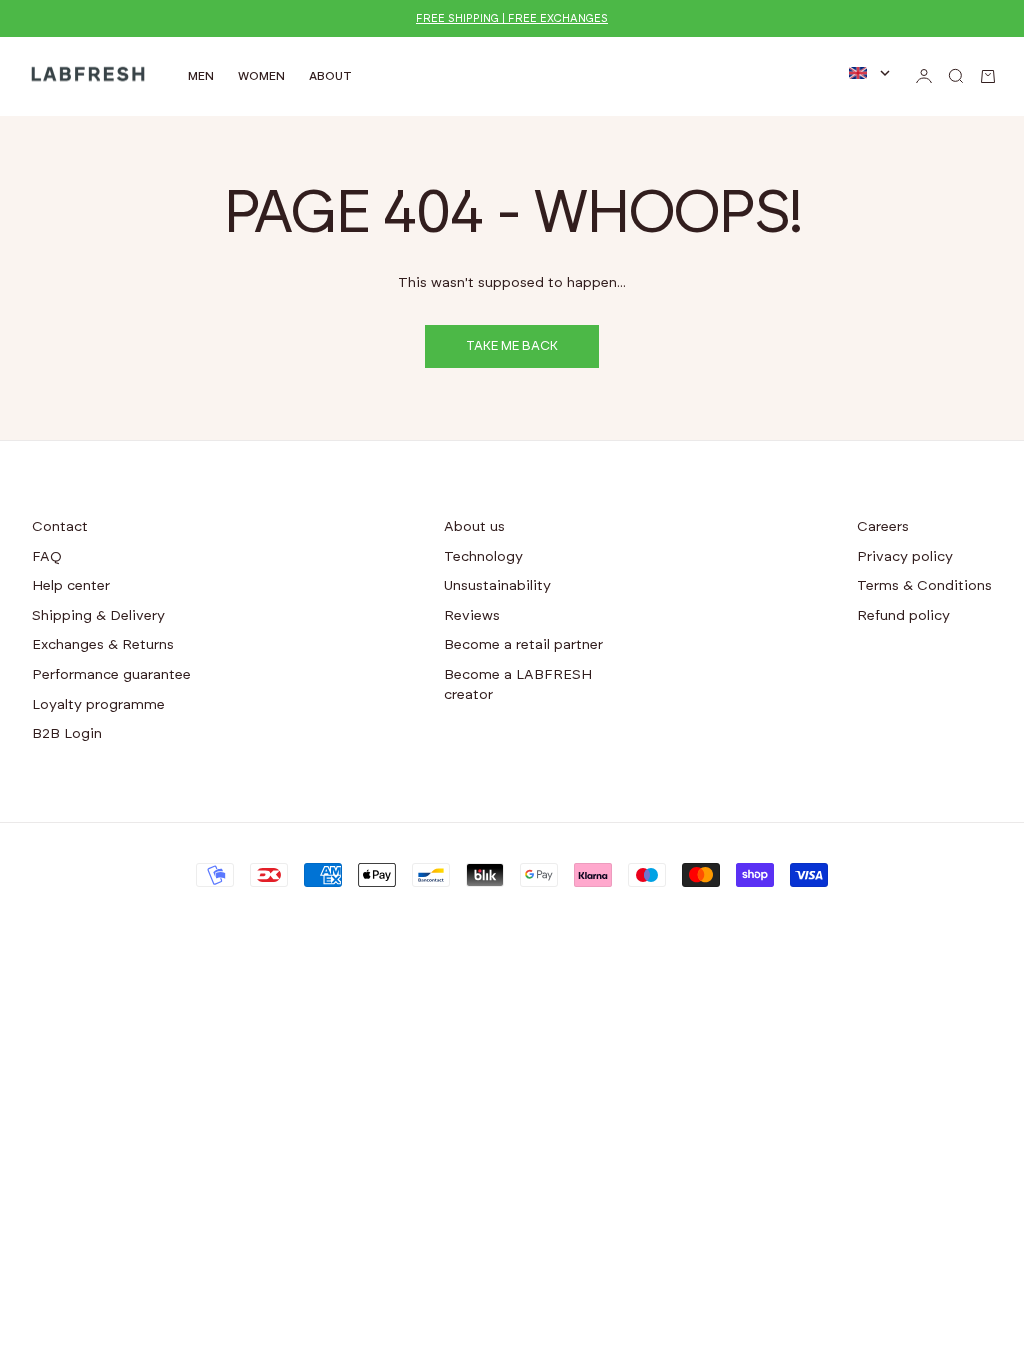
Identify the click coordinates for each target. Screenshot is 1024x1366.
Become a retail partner (523, 645)
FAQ (47, 557)
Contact (60, 527)
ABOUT (330, 76)
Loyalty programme (98, 705)
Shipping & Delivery (98, 616)
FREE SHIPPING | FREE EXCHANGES (512, 18)
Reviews (472, 616)
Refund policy (903, 616)
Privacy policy (905, 557)
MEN (201, 76)
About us (474, 527)
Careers (883, 527)
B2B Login (67, 734)
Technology (483, 557)
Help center (71, 586)
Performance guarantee (111, 675)
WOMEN (261, 76)
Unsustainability (497, 586)
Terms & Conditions (924, 586)
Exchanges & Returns (103, 645)
